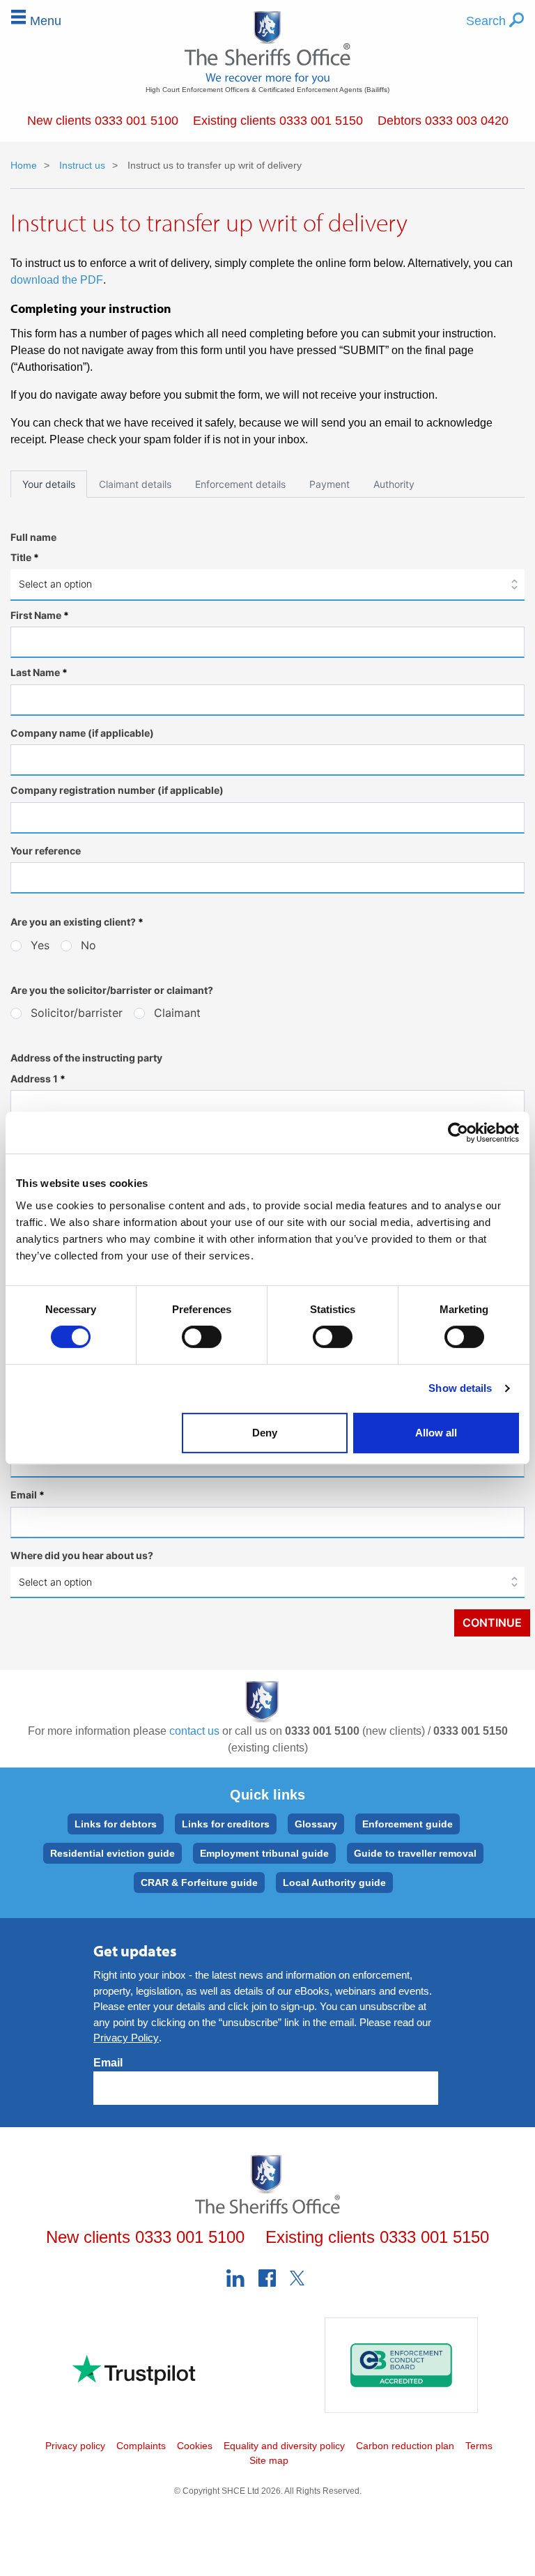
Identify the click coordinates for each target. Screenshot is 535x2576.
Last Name (39, 672)
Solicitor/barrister (77, 1013)
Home (24, 165)
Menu (46, 21)
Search (488, 21)
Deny (265, 1433)
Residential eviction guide (113, 1853)
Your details (49, 484)
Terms (479, 2446)
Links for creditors (226, 1824)
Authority (394, 484)
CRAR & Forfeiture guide (199, 1883)
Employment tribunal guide (264, 1853)
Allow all (436, 1433)
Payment (329, 484)
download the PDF (57, 280)
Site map (269, 2460)
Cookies (195, 2446)
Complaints (141, 2446)
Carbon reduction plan (405, 2446)
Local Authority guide (334, 1883)
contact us (194, 1731)
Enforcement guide (408, 1824)
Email (28, 1495)
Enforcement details (240, 484)
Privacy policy (75, 2446)
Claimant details (135, 484)
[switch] (202, 1337)
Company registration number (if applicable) (117, 790)
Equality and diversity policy (284, 2446)
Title (25, 557)
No (88, 945)
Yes (40, 945)
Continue (492, 1623)
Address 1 (38, 1079)
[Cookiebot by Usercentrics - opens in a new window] (458, 1133)
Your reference (46, 851)
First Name (40, 615)
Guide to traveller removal (415, 1853)
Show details (460, 1388)
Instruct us (81, 165)
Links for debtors (116, 1824)
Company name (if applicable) (82, 733)
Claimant (177, 1013)
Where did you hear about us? (82, 1555)
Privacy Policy (126, 2038)
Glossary (316, 1824)
